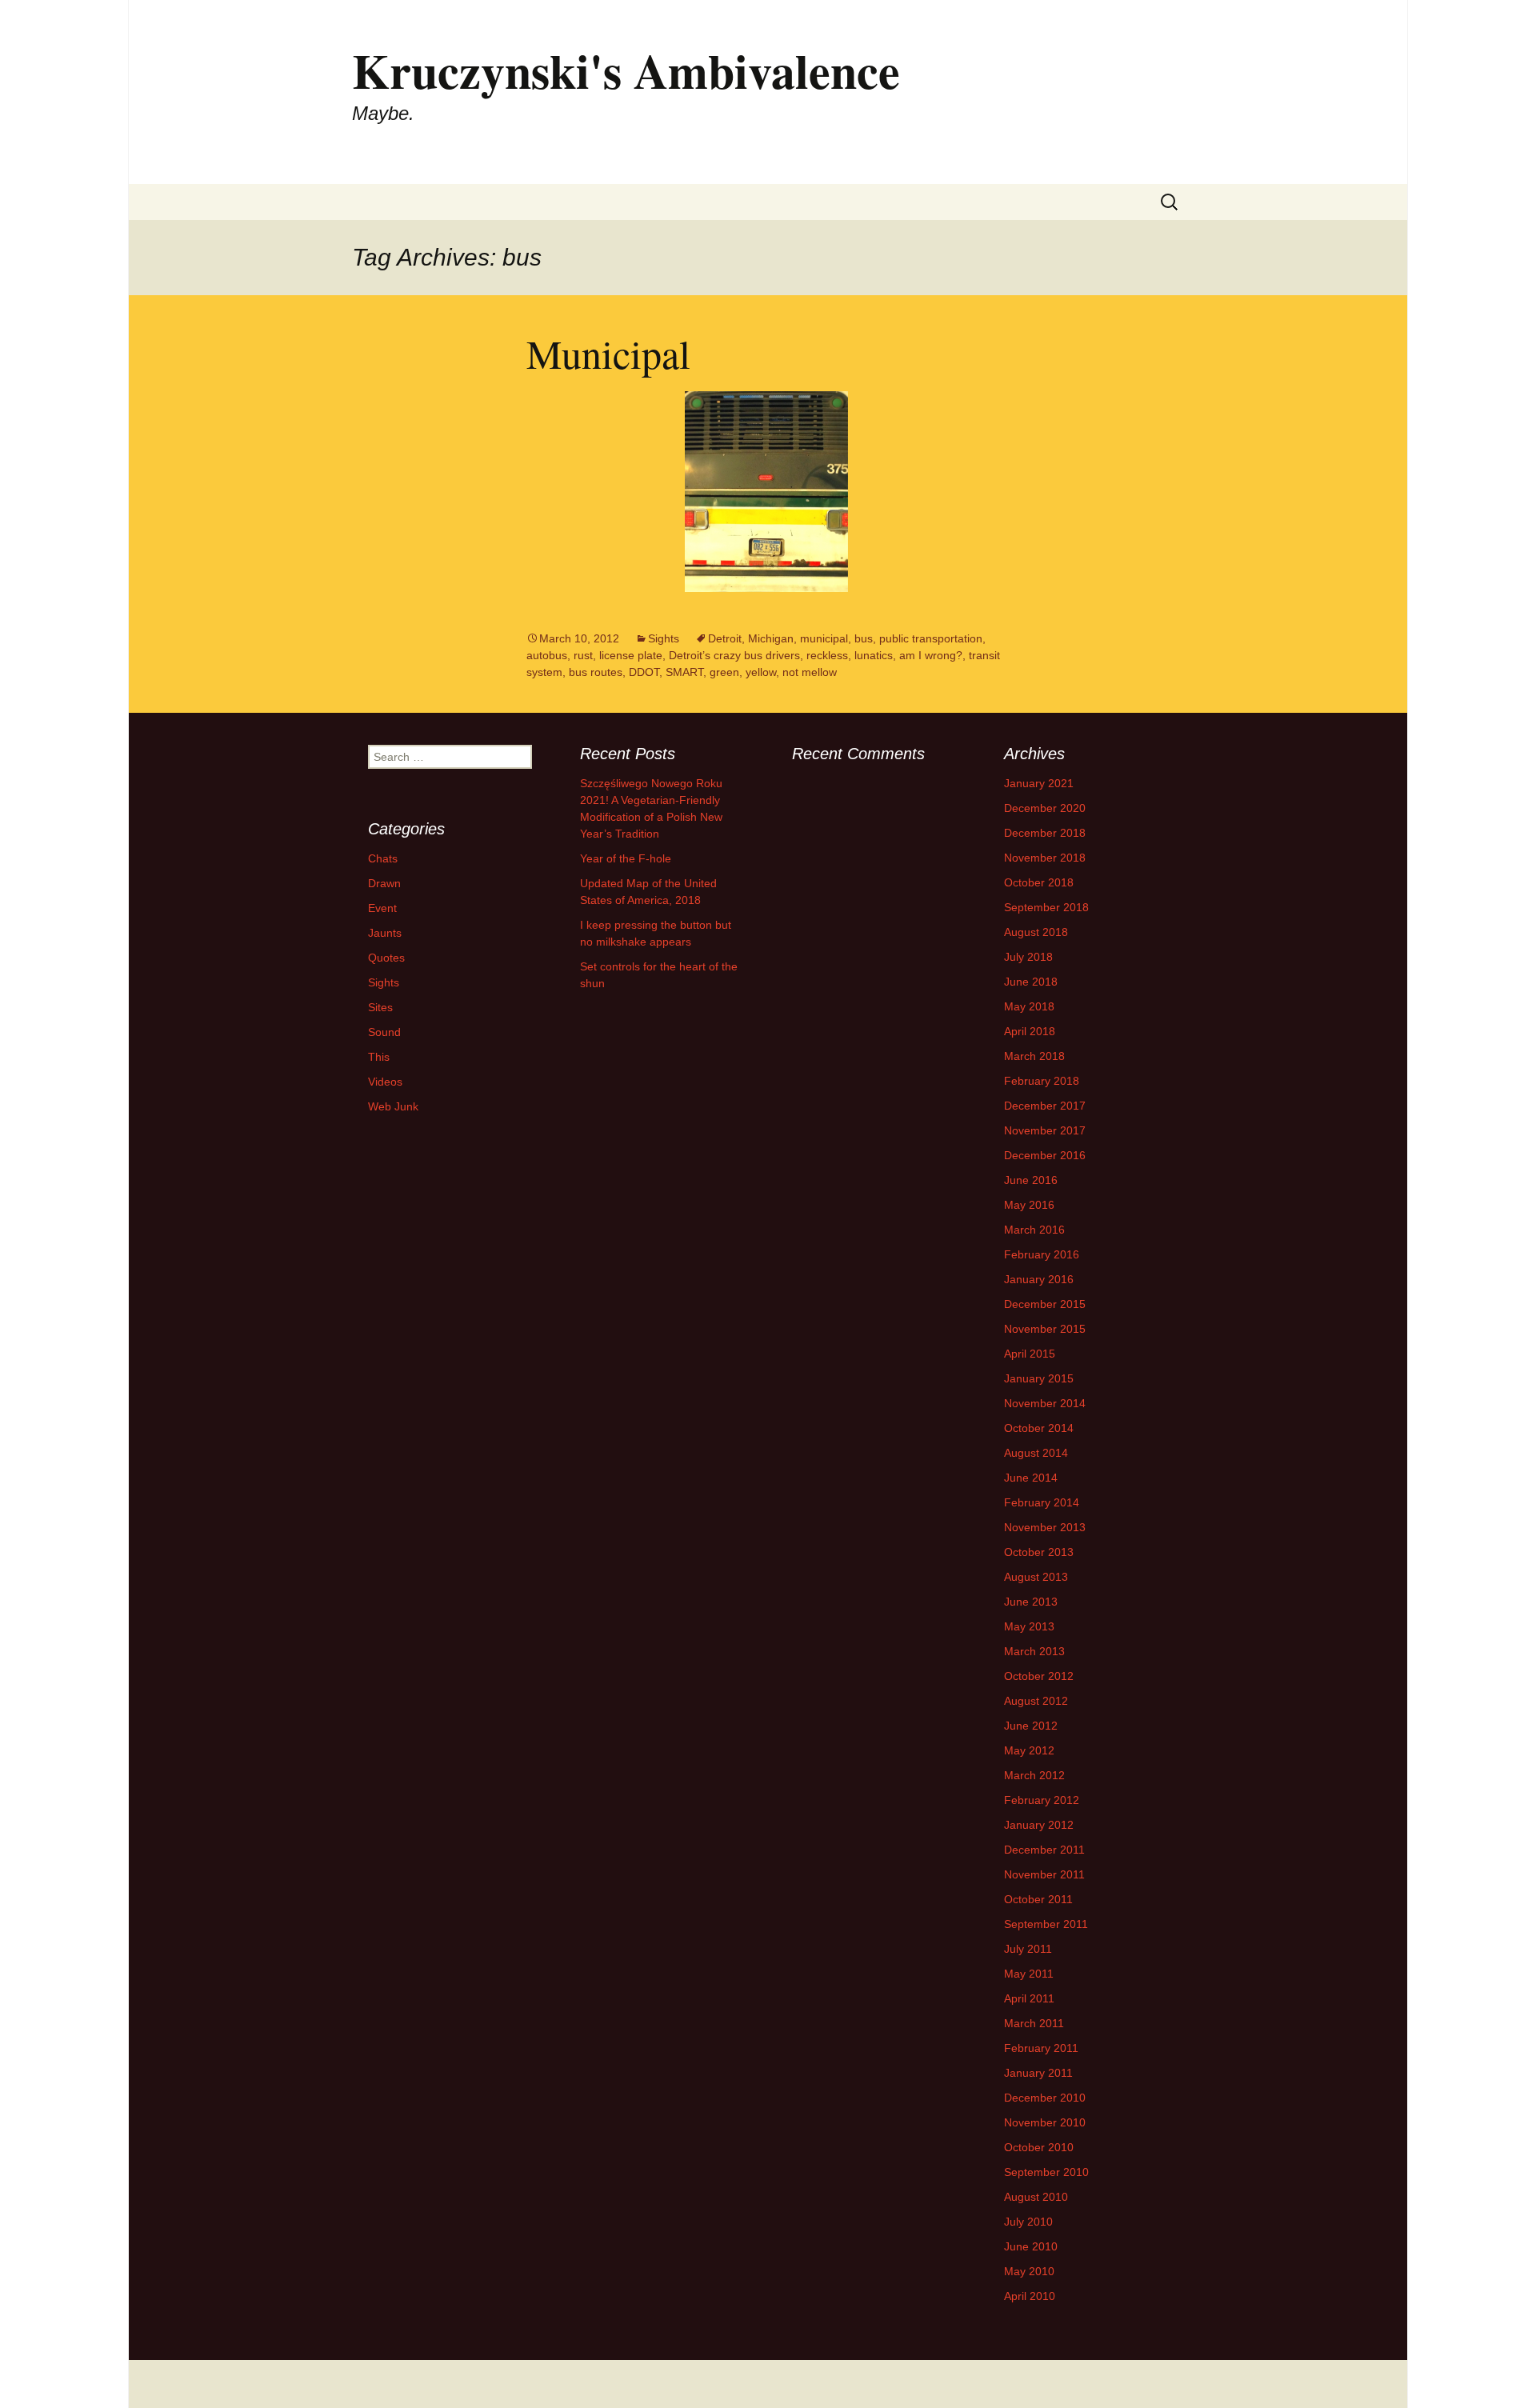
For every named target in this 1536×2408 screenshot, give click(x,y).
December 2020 (1045, 808)
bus (864, 638)
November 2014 (1045, 1403)
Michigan (771, 638)
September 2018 (1046, 907)
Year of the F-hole (626, 858)
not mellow (810, 672)
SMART (684, 672)
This (379, 1057)
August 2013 (1036, 1577)
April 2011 (1029, 1998)
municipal (824, 638)
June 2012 (1031, 1726)
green (724, 672)
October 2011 (1038, 1899)
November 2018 (1045, 858)
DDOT (644, 672)
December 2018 (1045, 833)
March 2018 (1034, 1056)
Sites (380, 1007)
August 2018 (1036, 932)
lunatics (874, 655)
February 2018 (1042, 1081)
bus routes (596, 672)
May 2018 (1029, 1006)
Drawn (384, 883)
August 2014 (1036, 1453)
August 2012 (1036, 1701)
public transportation (931, 638)
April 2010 (1030, 2296)
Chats (383, 858)
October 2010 (1039, 2147)
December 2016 (1045, 1155)
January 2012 (1039, 1825)
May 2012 (1029, 1750)
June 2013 (1031, 1602)
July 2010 (1028, 2222)
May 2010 (1029, 2271)
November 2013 (1045, 1527)
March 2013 (1034, 1651)
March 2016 (1034, 1230)
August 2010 (1036, 2197)
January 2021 (1039, 783)
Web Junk (393, 1106)
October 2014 (1039, 1428)
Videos (385, 1082)
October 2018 (1039, 882)
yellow (761, 672)
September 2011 (1046, 1924)
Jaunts (385, 933)
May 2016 (1029, 1205)
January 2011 (1038, 2073)
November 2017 (1045, 1130)
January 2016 (1039, 1279)
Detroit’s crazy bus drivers (734, 655)
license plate (631, 655)
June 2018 (1031, 982)
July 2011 (1028, 1949)
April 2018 (1030, 1031)
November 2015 (1045, 1329)
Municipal (608, 353)
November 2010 (1045, 2122)
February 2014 (1042, 1502)
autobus (547, 655)
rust (583, 655)
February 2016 (1042, 1254)
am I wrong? (931, 655)
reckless (827, 655)
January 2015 (1039, 1378)
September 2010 (1046, 2172)
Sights (664, 638)
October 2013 (1039, 1552)
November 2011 (1044, 1874)
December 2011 (1044, 1850)
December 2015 (1045, 1304)
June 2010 (1031, 2246)
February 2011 (1041, 2048)
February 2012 (1042, 1800)
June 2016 (1031, 1180)
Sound (384, 1032)
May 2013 (1029, 1626)
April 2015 (1030, 1354)
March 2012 (1034, 1775)
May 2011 (1029, 1974)
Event (382, 908)
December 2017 (1045, 1106)
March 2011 (1034, 2023)
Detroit (725, 638)
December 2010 (1045, 2098)
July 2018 (1028, 957)
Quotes (386, 958)
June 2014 (1031, 1478)
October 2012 (1039, 1676)
